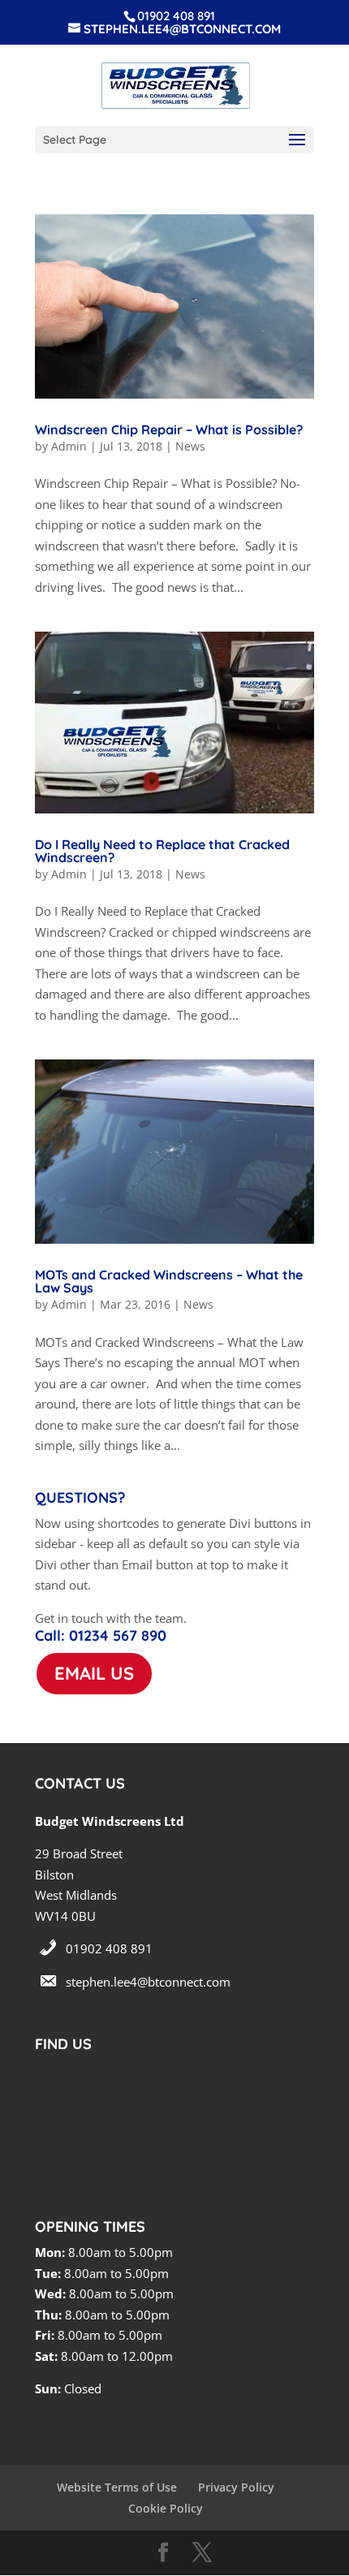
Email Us (94, 1673)
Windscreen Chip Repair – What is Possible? (169, 429)
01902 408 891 (109, 1948)
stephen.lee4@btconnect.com (148, 1982)
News (190, 446)
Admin (69, 446)
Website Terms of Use (117, 2487)
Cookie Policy (166, 2508)
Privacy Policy (236, 2487)
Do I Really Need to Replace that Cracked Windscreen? (162, 851)
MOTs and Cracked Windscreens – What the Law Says (169, 1281)
